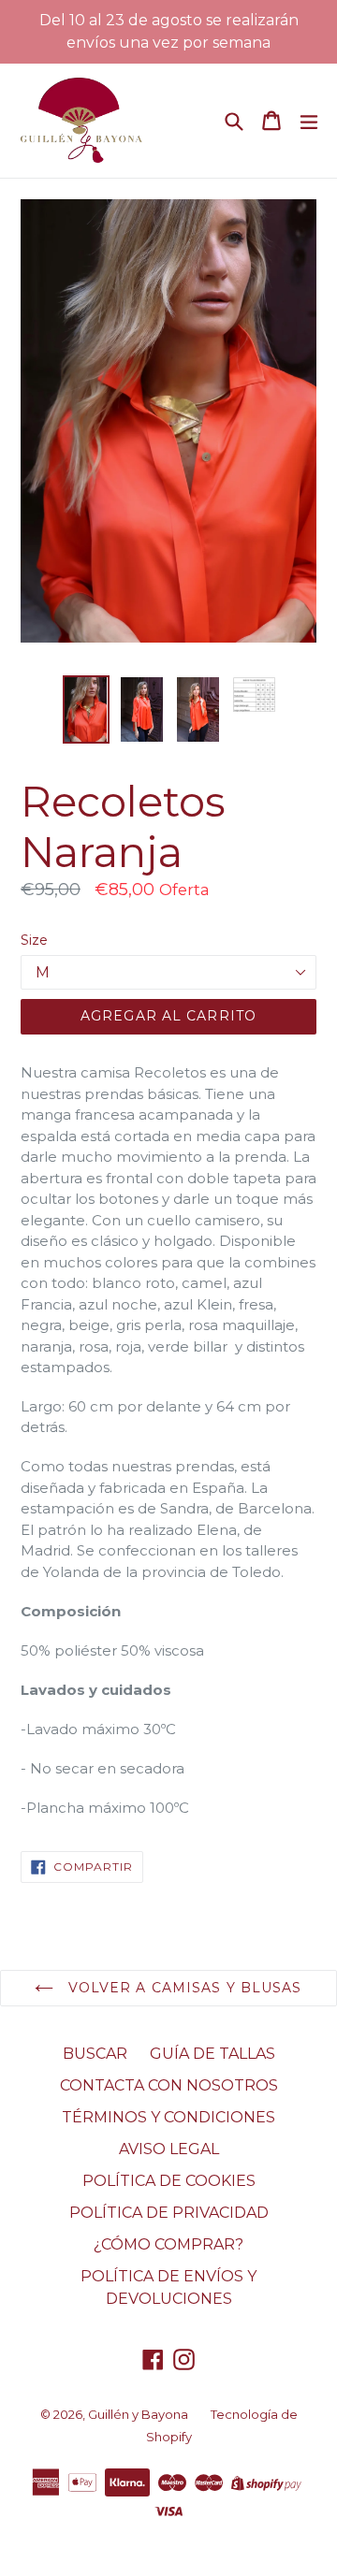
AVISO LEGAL (169, 2149)
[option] (86, 709)
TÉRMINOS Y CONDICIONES (168, 2117)
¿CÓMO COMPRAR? (168, 2244)
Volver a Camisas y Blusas (182, 1988)
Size (34, 940)
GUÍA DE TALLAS (212, 2054)
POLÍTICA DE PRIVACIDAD (169, 2213)
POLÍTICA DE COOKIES (169, 2181)
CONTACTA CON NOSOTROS (169, 2085)
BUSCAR (95, 2054)
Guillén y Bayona (138, 2414)
